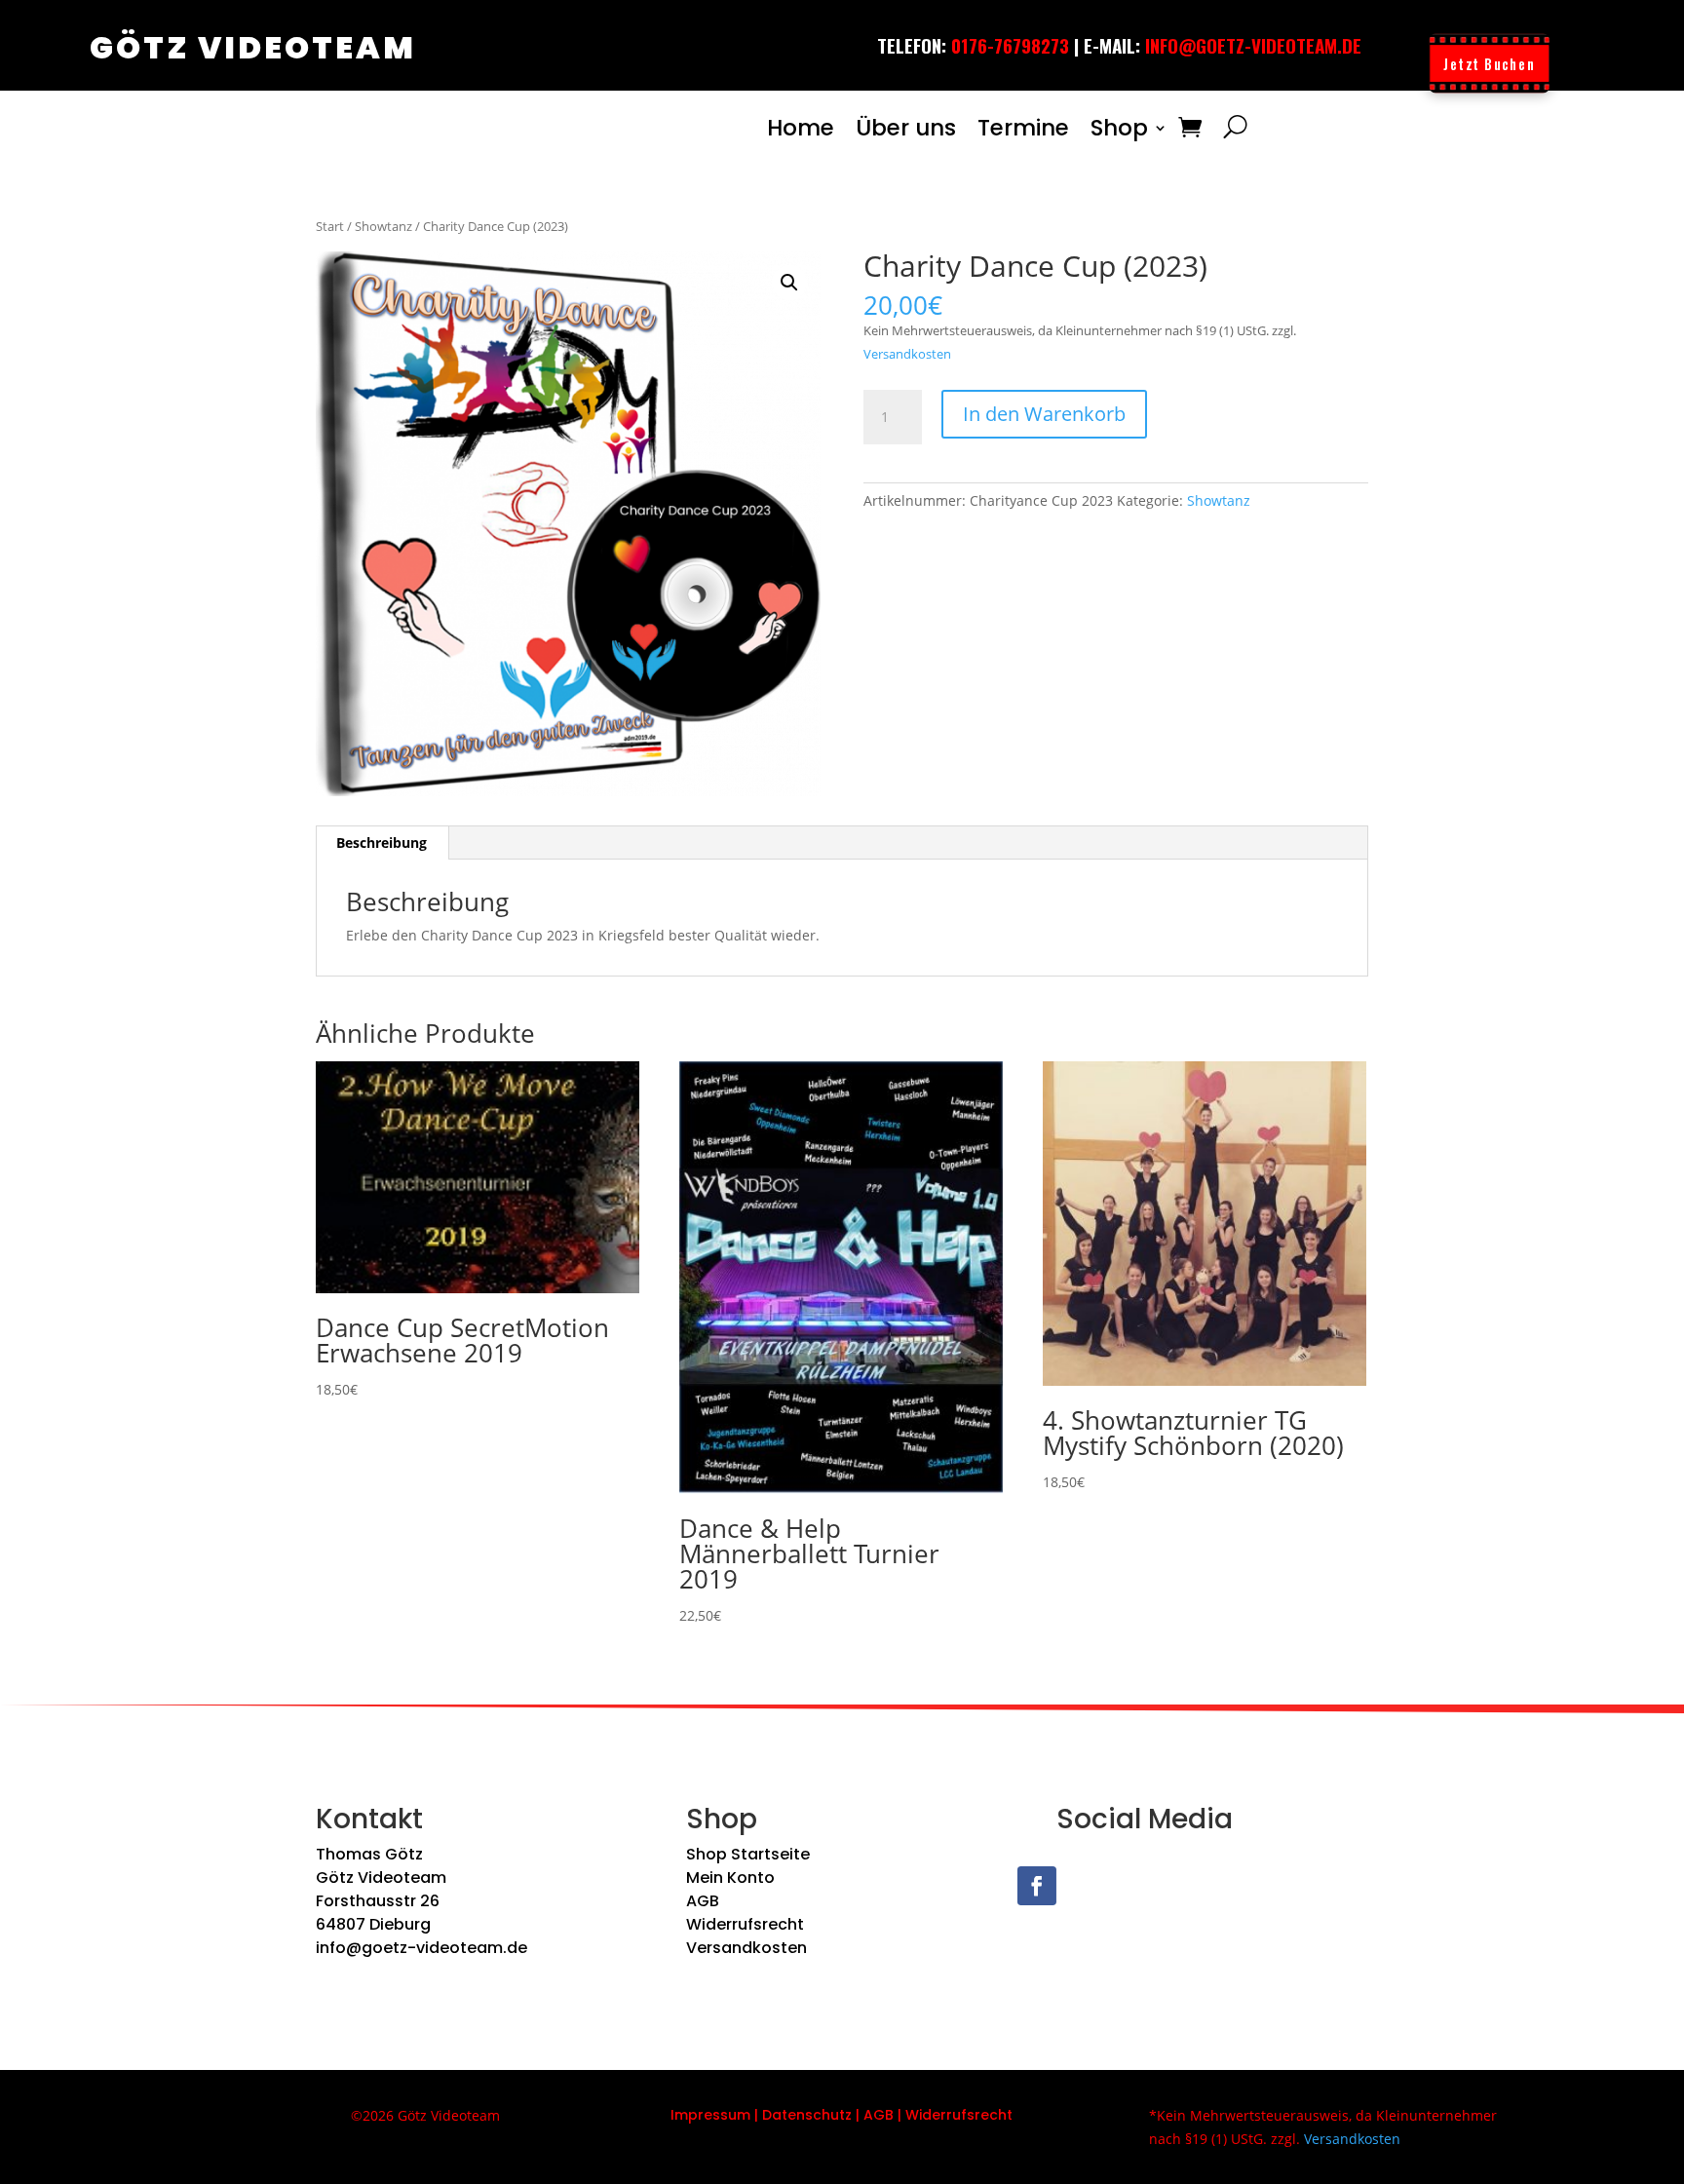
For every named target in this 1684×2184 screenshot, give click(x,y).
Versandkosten (907, 354)
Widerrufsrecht (745, 1924)
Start (330, 226)
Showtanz (383, 226)
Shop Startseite (748, 1854)
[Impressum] (752, 2115)
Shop (1119, 128)
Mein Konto (730, 1877)
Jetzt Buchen (1489, 63)
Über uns (906, 128)
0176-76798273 (1010, 45)
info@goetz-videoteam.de (1253, 45)
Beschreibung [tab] (382, 843)
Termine (1023, 128)
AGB (703, 1901)
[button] (789, 283)
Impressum (710, 2115)
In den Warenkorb (1044, 414)
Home (801, 128)
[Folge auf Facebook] (1037, 1886)
